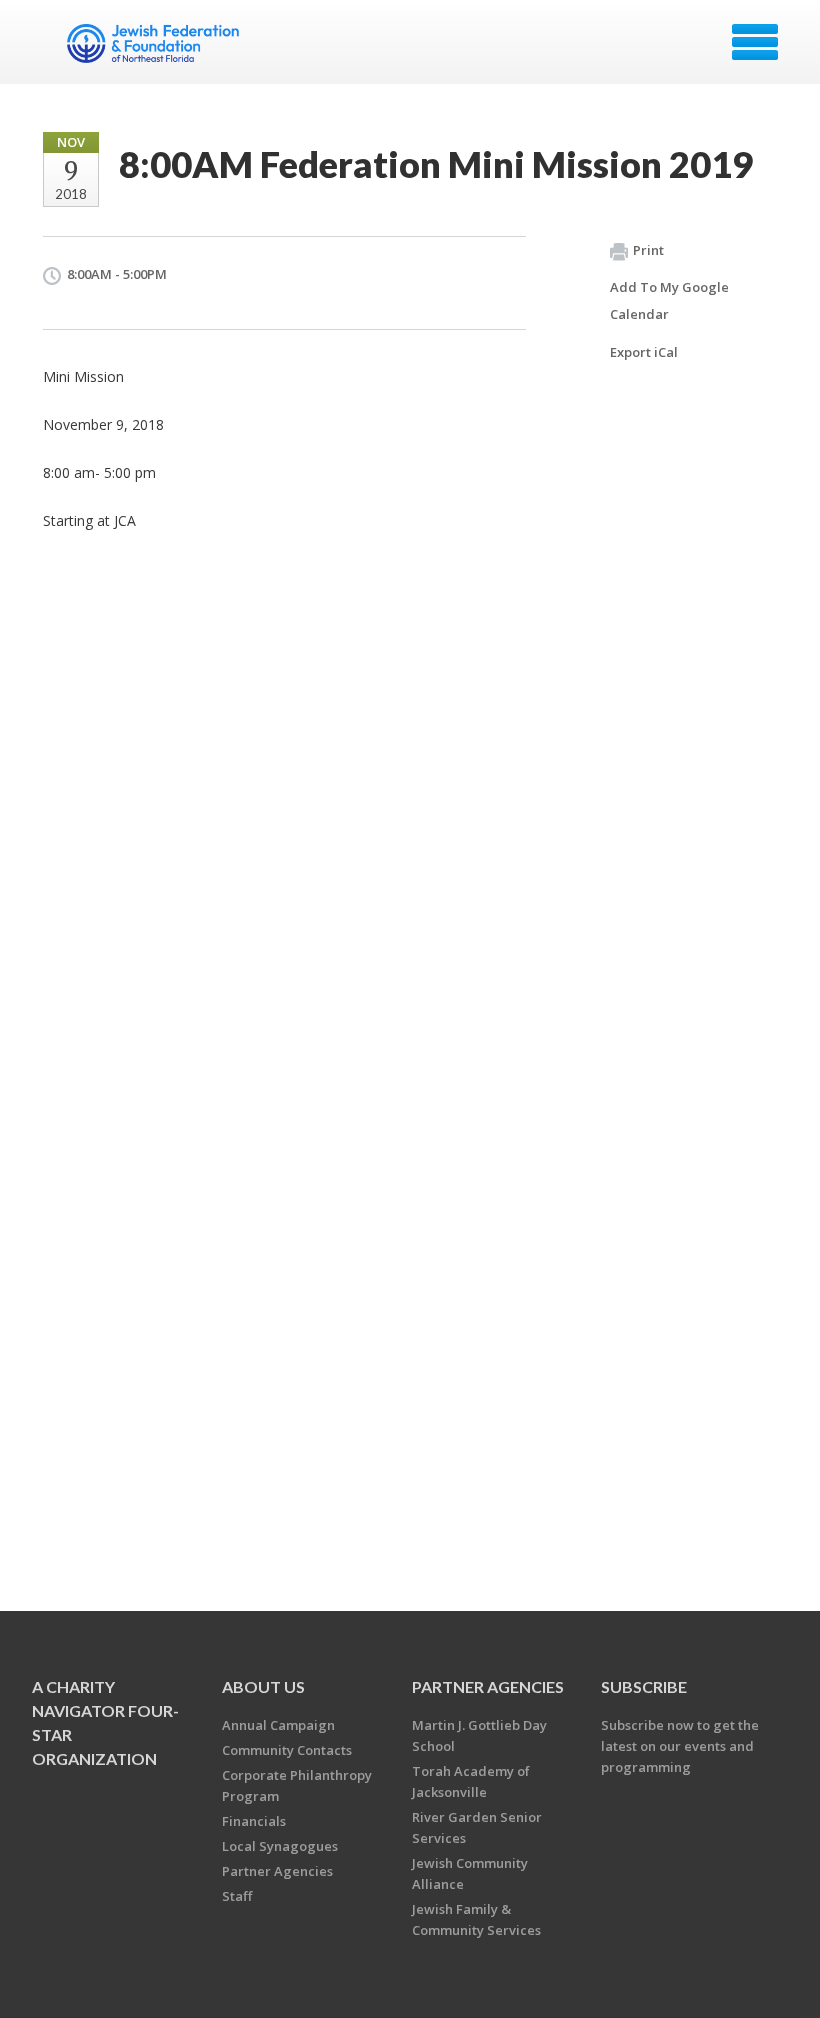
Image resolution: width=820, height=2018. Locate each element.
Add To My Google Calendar (669, 300)
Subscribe (644, 1686)
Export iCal (644, 352)
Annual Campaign (278, 1725)
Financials (254, 1821)
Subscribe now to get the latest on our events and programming (680, 1746)
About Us (263, 1686)
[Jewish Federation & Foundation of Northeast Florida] (155, 49)
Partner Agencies (277, 1871)
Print (648, 250)
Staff (237, 1896)
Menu (755, 42)
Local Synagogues (280, 1846)
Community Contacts (287, 1750)
